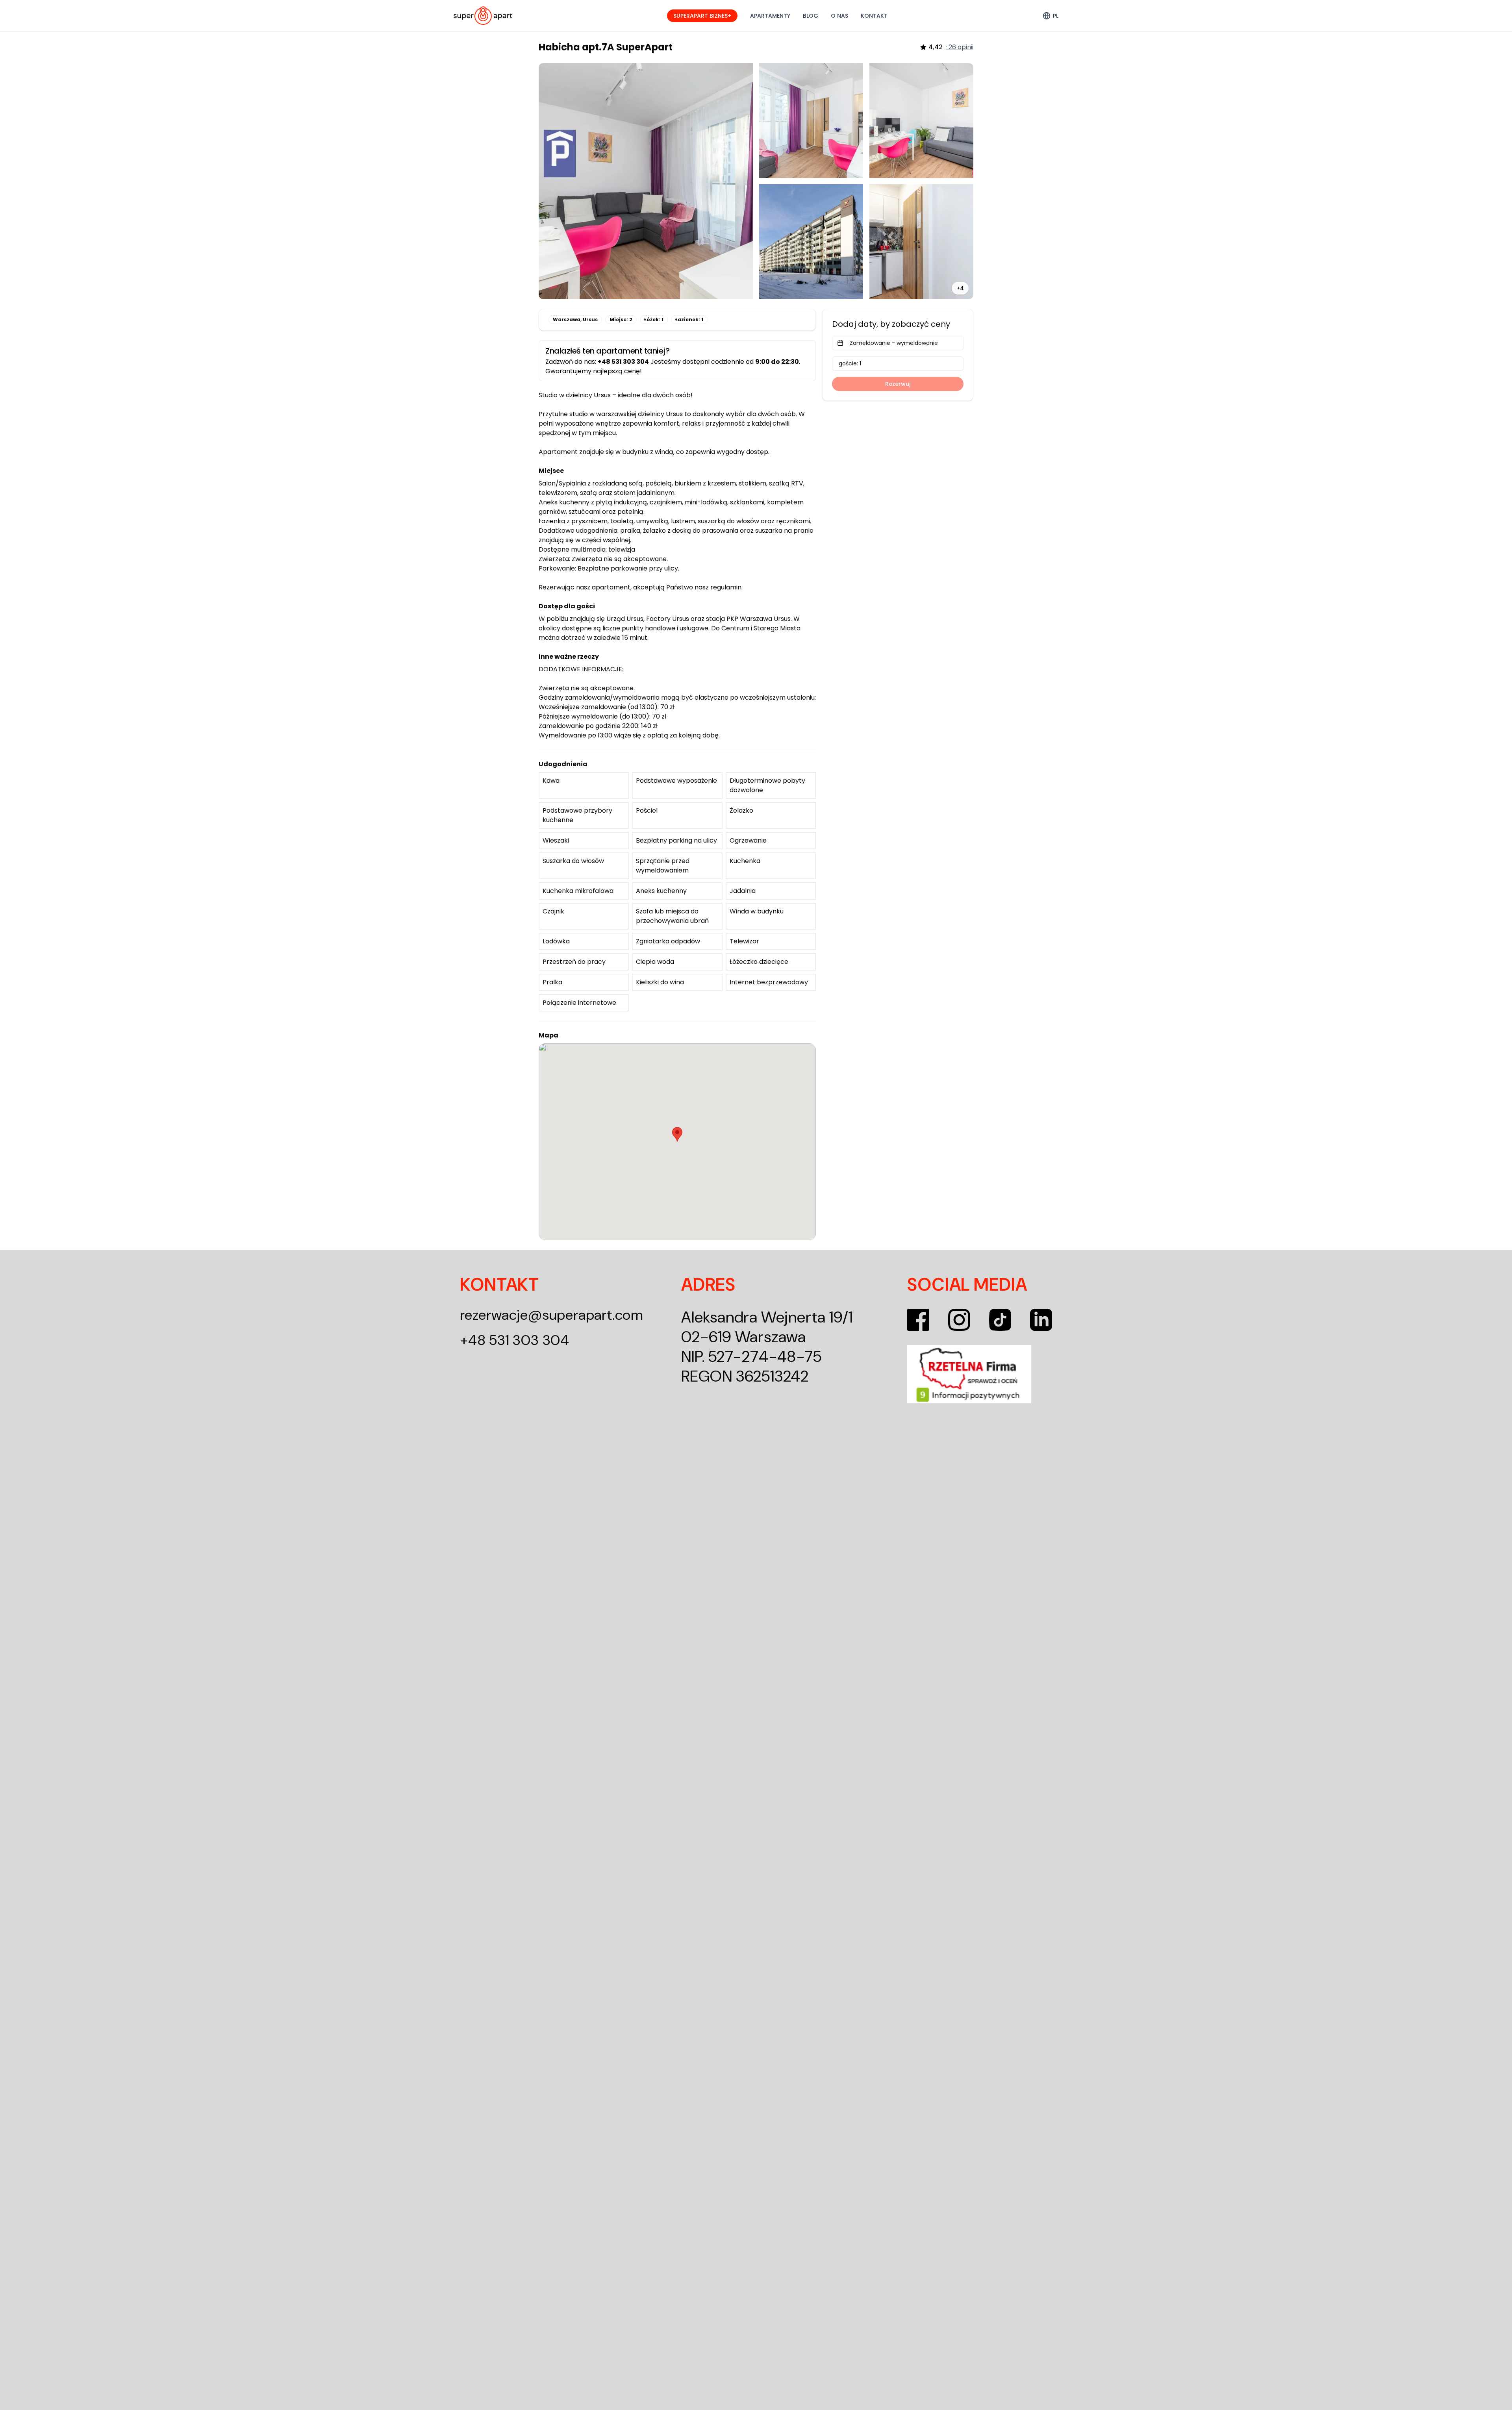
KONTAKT (874, 16)
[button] (677, 1134)
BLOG (811, 16)
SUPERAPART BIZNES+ (702, 16)
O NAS (839, 16)
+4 (960, 288)
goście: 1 (850, 363)
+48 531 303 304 (515, 1340)
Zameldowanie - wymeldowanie (894, 343)
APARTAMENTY (770, 16)
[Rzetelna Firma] (980, 1374)
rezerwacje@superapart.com (552, 1315)
